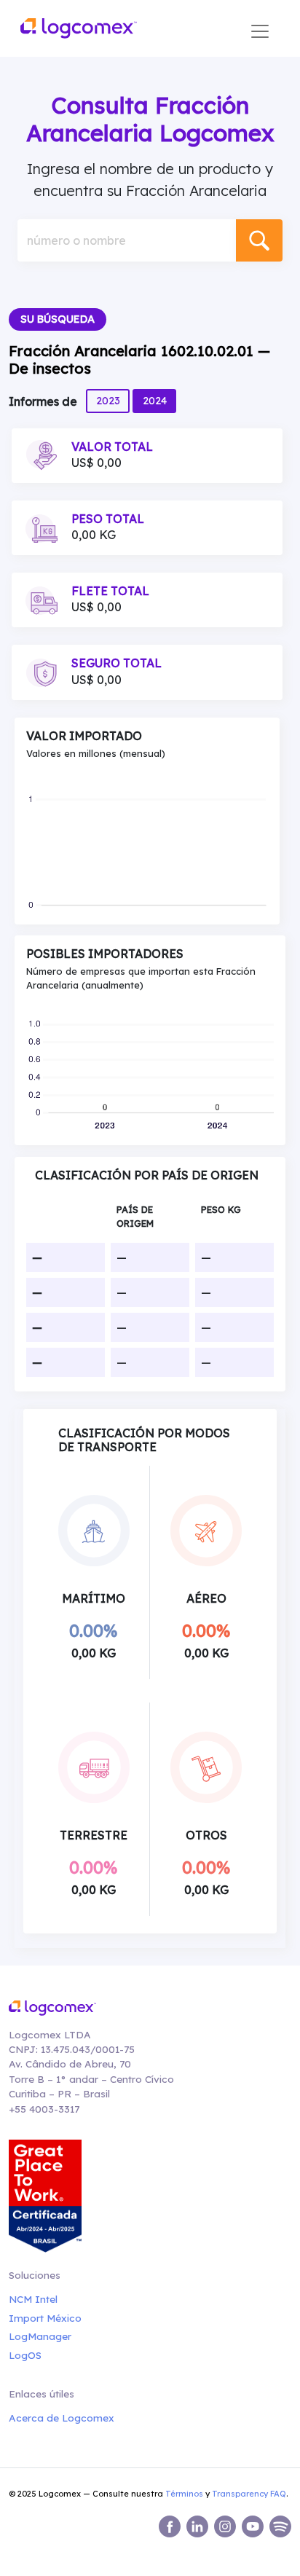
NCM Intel (33, 2299)
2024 (155, 401)
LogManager (40, 2336)
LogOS (25, 2355)
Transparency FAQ (249, 2494)
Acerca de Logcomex (62, 2418)
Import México (45, 2318)
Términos (184, 2494)
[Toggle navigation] (260, 31)
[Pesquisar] (259, 240)
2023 (108, 401)
